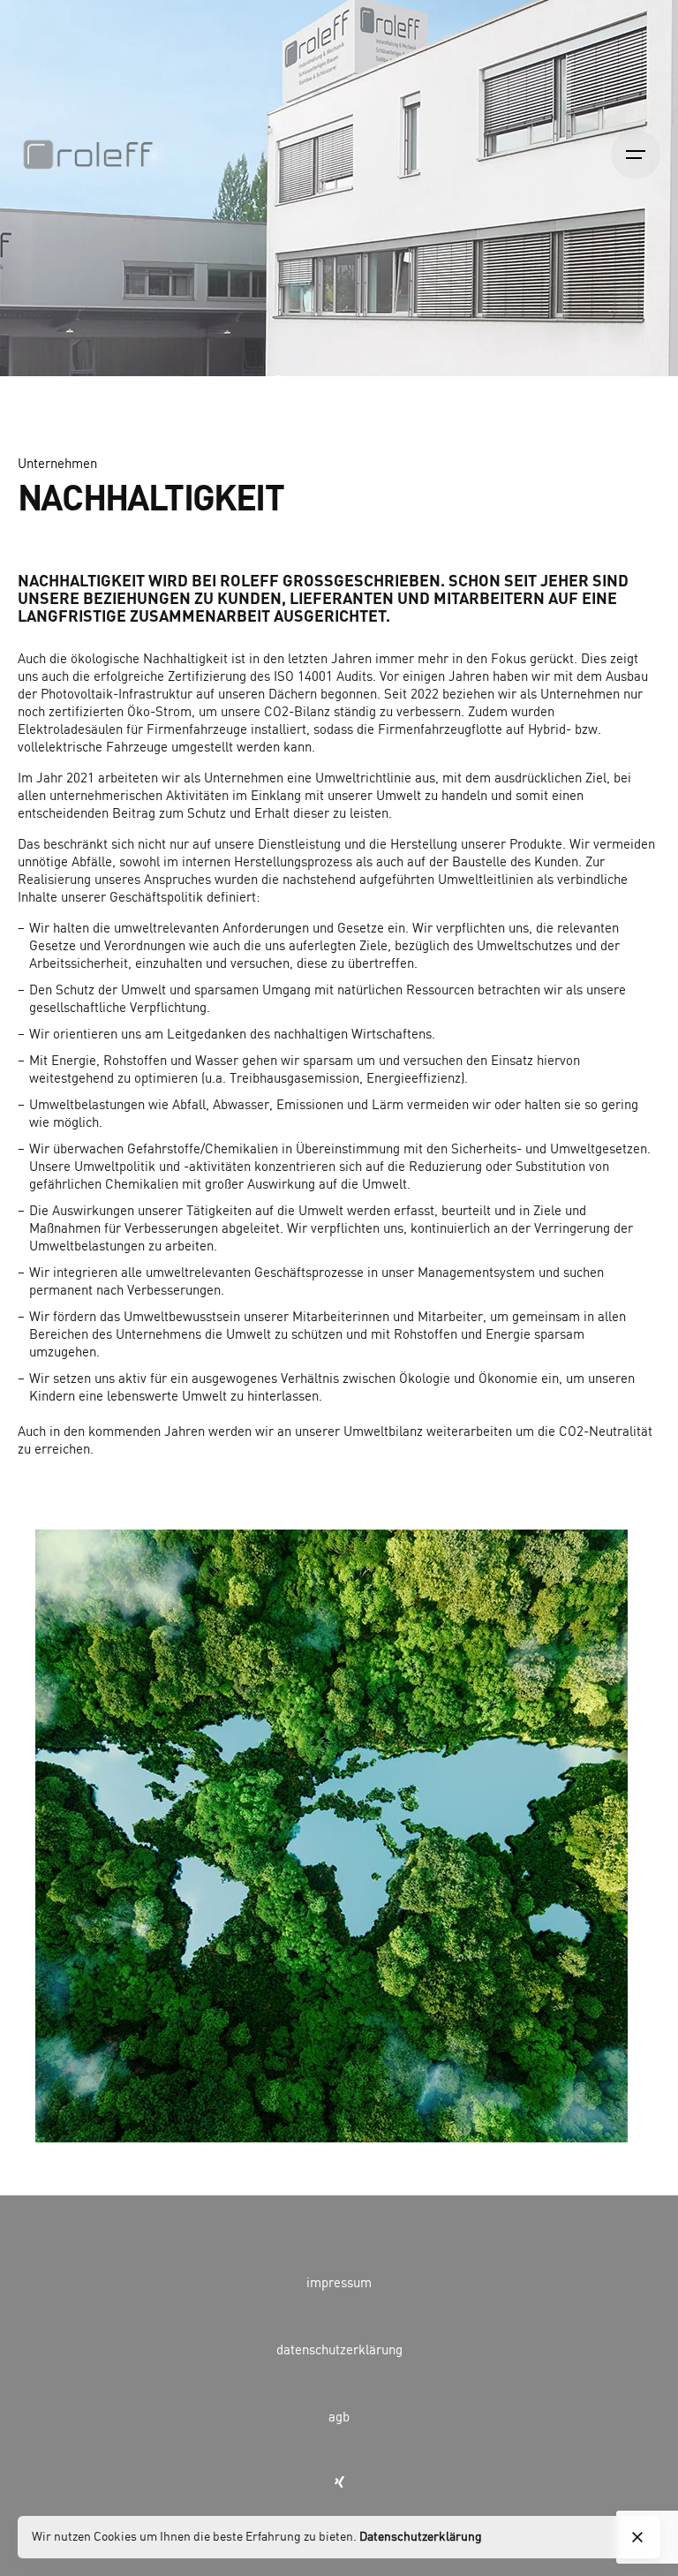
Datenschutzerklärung (421, 2537)
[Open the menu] (636, 155)
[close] (637, 2537)
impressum (339, 2284)
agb (339, 2418)
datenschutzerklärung (339, 2351)
